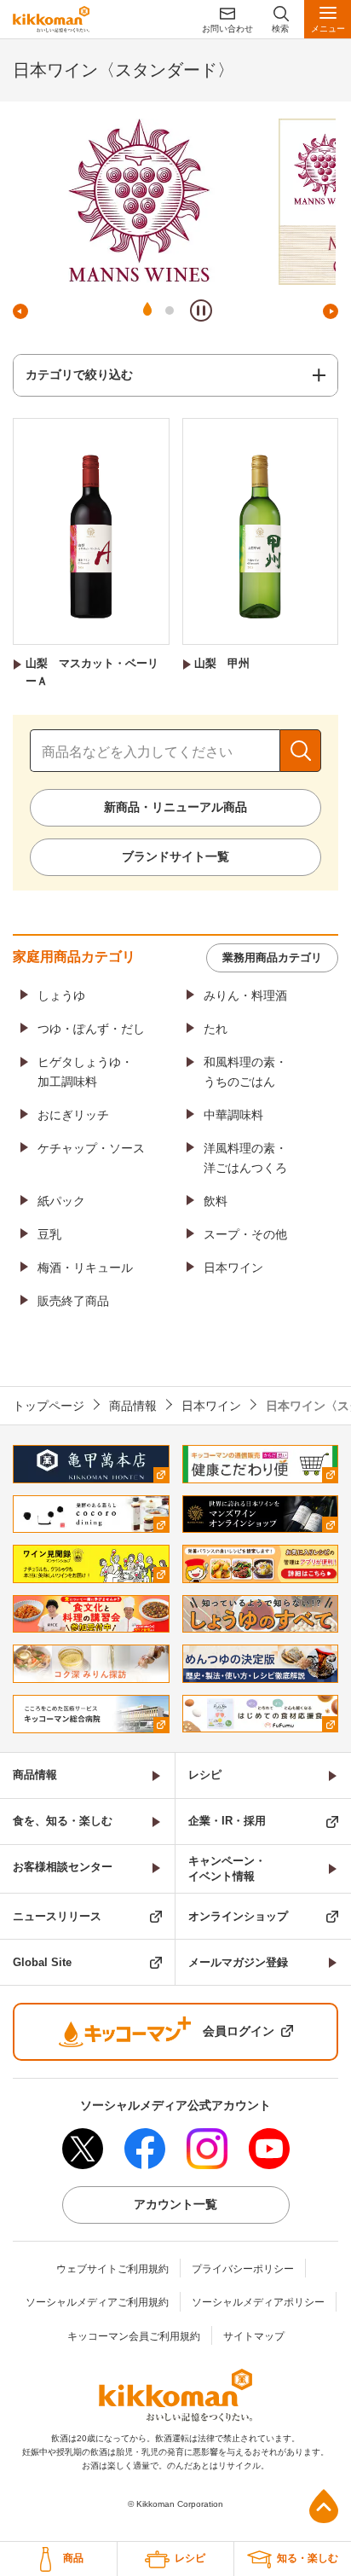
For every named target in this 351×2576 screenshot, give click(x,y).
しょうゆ (61, 995)
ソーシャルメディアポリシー (258, 2302)
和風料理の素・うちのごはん (245, 1071)
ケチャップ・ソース (91, 1148)
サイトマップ (254, 2336)
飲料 (216, 1201)
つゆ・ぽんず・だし (91, 1029)
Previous (20, 311)
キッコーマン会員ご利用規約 (134, 2336)
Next (331, 311)
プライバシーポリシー (243, 2269)
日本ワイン (233, 1268)
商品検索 (300, 751)
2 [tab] (170, 310)
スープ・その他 (245, 1234)
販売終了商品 (73, 1301)
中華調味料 (233, 1115)
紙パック (61, 1201)
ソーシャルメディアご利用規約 (97, 2302)
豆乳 (49, 1234)
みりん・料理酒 (245, 995)
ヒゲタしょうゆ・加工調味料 (85, 1071)
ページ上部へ (324, 2506)
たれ (216, 1029)
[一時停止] (201, 310)
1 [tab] (147, 310)
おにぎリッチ (73, 1115)
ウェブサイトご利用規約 (112, 2269)
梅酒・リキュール (85, 1268)
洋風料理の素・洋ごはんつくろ (245, 1157)
